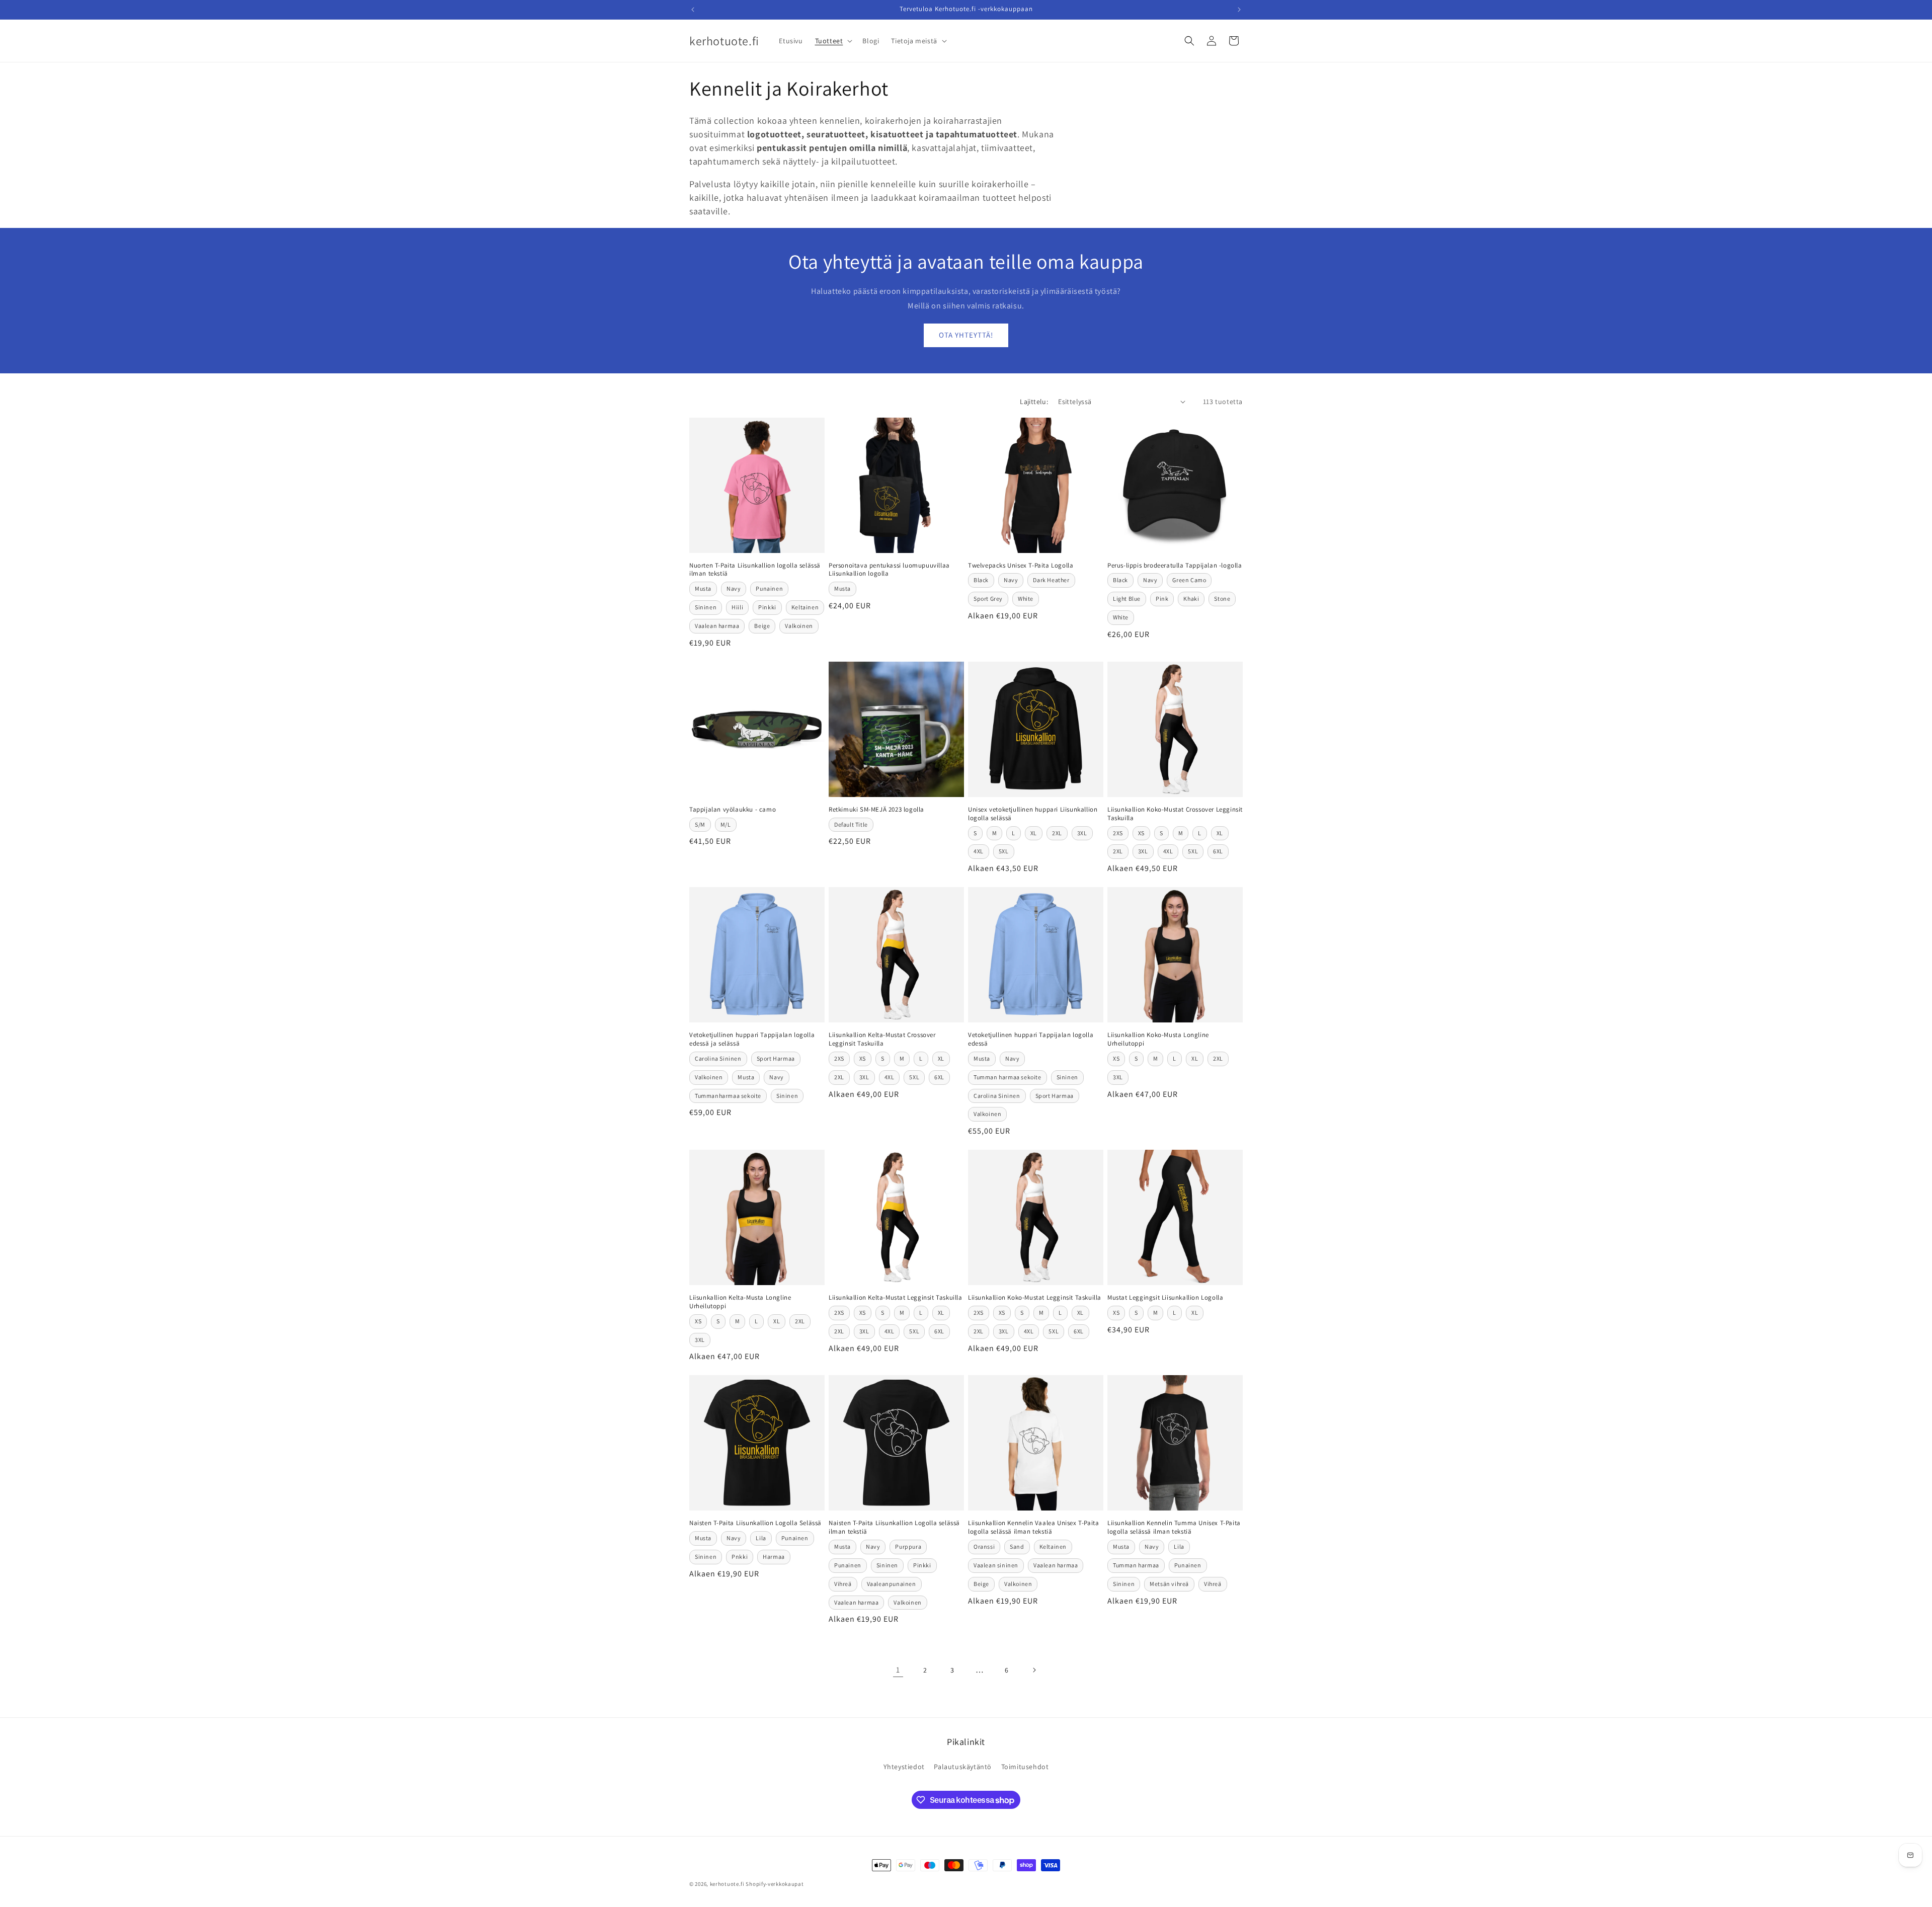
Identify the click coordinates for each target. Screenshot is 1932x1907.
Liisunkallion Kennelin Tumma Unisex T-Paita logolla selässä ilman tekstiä (1174, 1527)
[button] (833, 41)
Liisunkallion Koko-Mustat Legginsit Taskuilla (1035, 1298)
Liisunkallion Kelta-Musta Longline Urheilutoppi (740, 1302)
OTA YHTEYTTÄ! (966, 335)
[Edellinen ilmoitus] (693, 10)
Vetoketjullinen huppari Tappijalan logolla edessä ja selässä (752, 1039)
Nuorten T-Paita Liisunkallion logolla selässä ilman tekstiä (755, 570)
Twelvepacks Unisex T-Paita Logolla (1021, 566)
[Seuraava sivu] (1034, 1670)
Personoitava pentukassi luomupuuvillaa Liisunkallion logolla (889, 570)
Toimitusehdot (1025, 1767)
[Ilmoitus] (1239, 10)
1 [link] (898, 1670)
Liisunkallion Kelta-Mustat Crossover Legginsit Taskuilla (882, 1039)
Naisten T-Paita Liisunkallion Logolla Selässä (755, 1523)
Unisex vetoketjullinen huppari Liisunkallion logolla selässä (1033, 814)
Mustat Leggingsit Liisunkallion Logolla (1165, 1298)
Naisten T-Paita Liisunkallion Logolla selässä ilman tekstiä (894, 1527)
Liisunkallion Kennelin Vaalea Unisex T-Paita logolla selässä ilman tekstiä (1033, 1527)
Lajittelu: (1034, 402)
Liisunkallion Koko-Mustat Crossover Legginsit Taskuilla (1175, 814)
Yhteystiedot (904, 1767)
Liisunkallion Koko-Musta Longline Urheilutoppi (1158, 1039)
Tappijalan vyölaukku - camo (733, 810)
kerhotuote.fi (727, 1884)
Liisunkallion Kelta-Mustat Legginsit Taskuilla (896, 1298)
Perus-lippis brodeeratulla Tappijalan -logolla (1175, 566)
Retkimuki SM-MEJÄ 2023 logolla (876, 810)
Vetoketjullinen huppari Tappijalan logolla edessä (1031, 1039)
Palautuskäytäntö (963, 1767)
